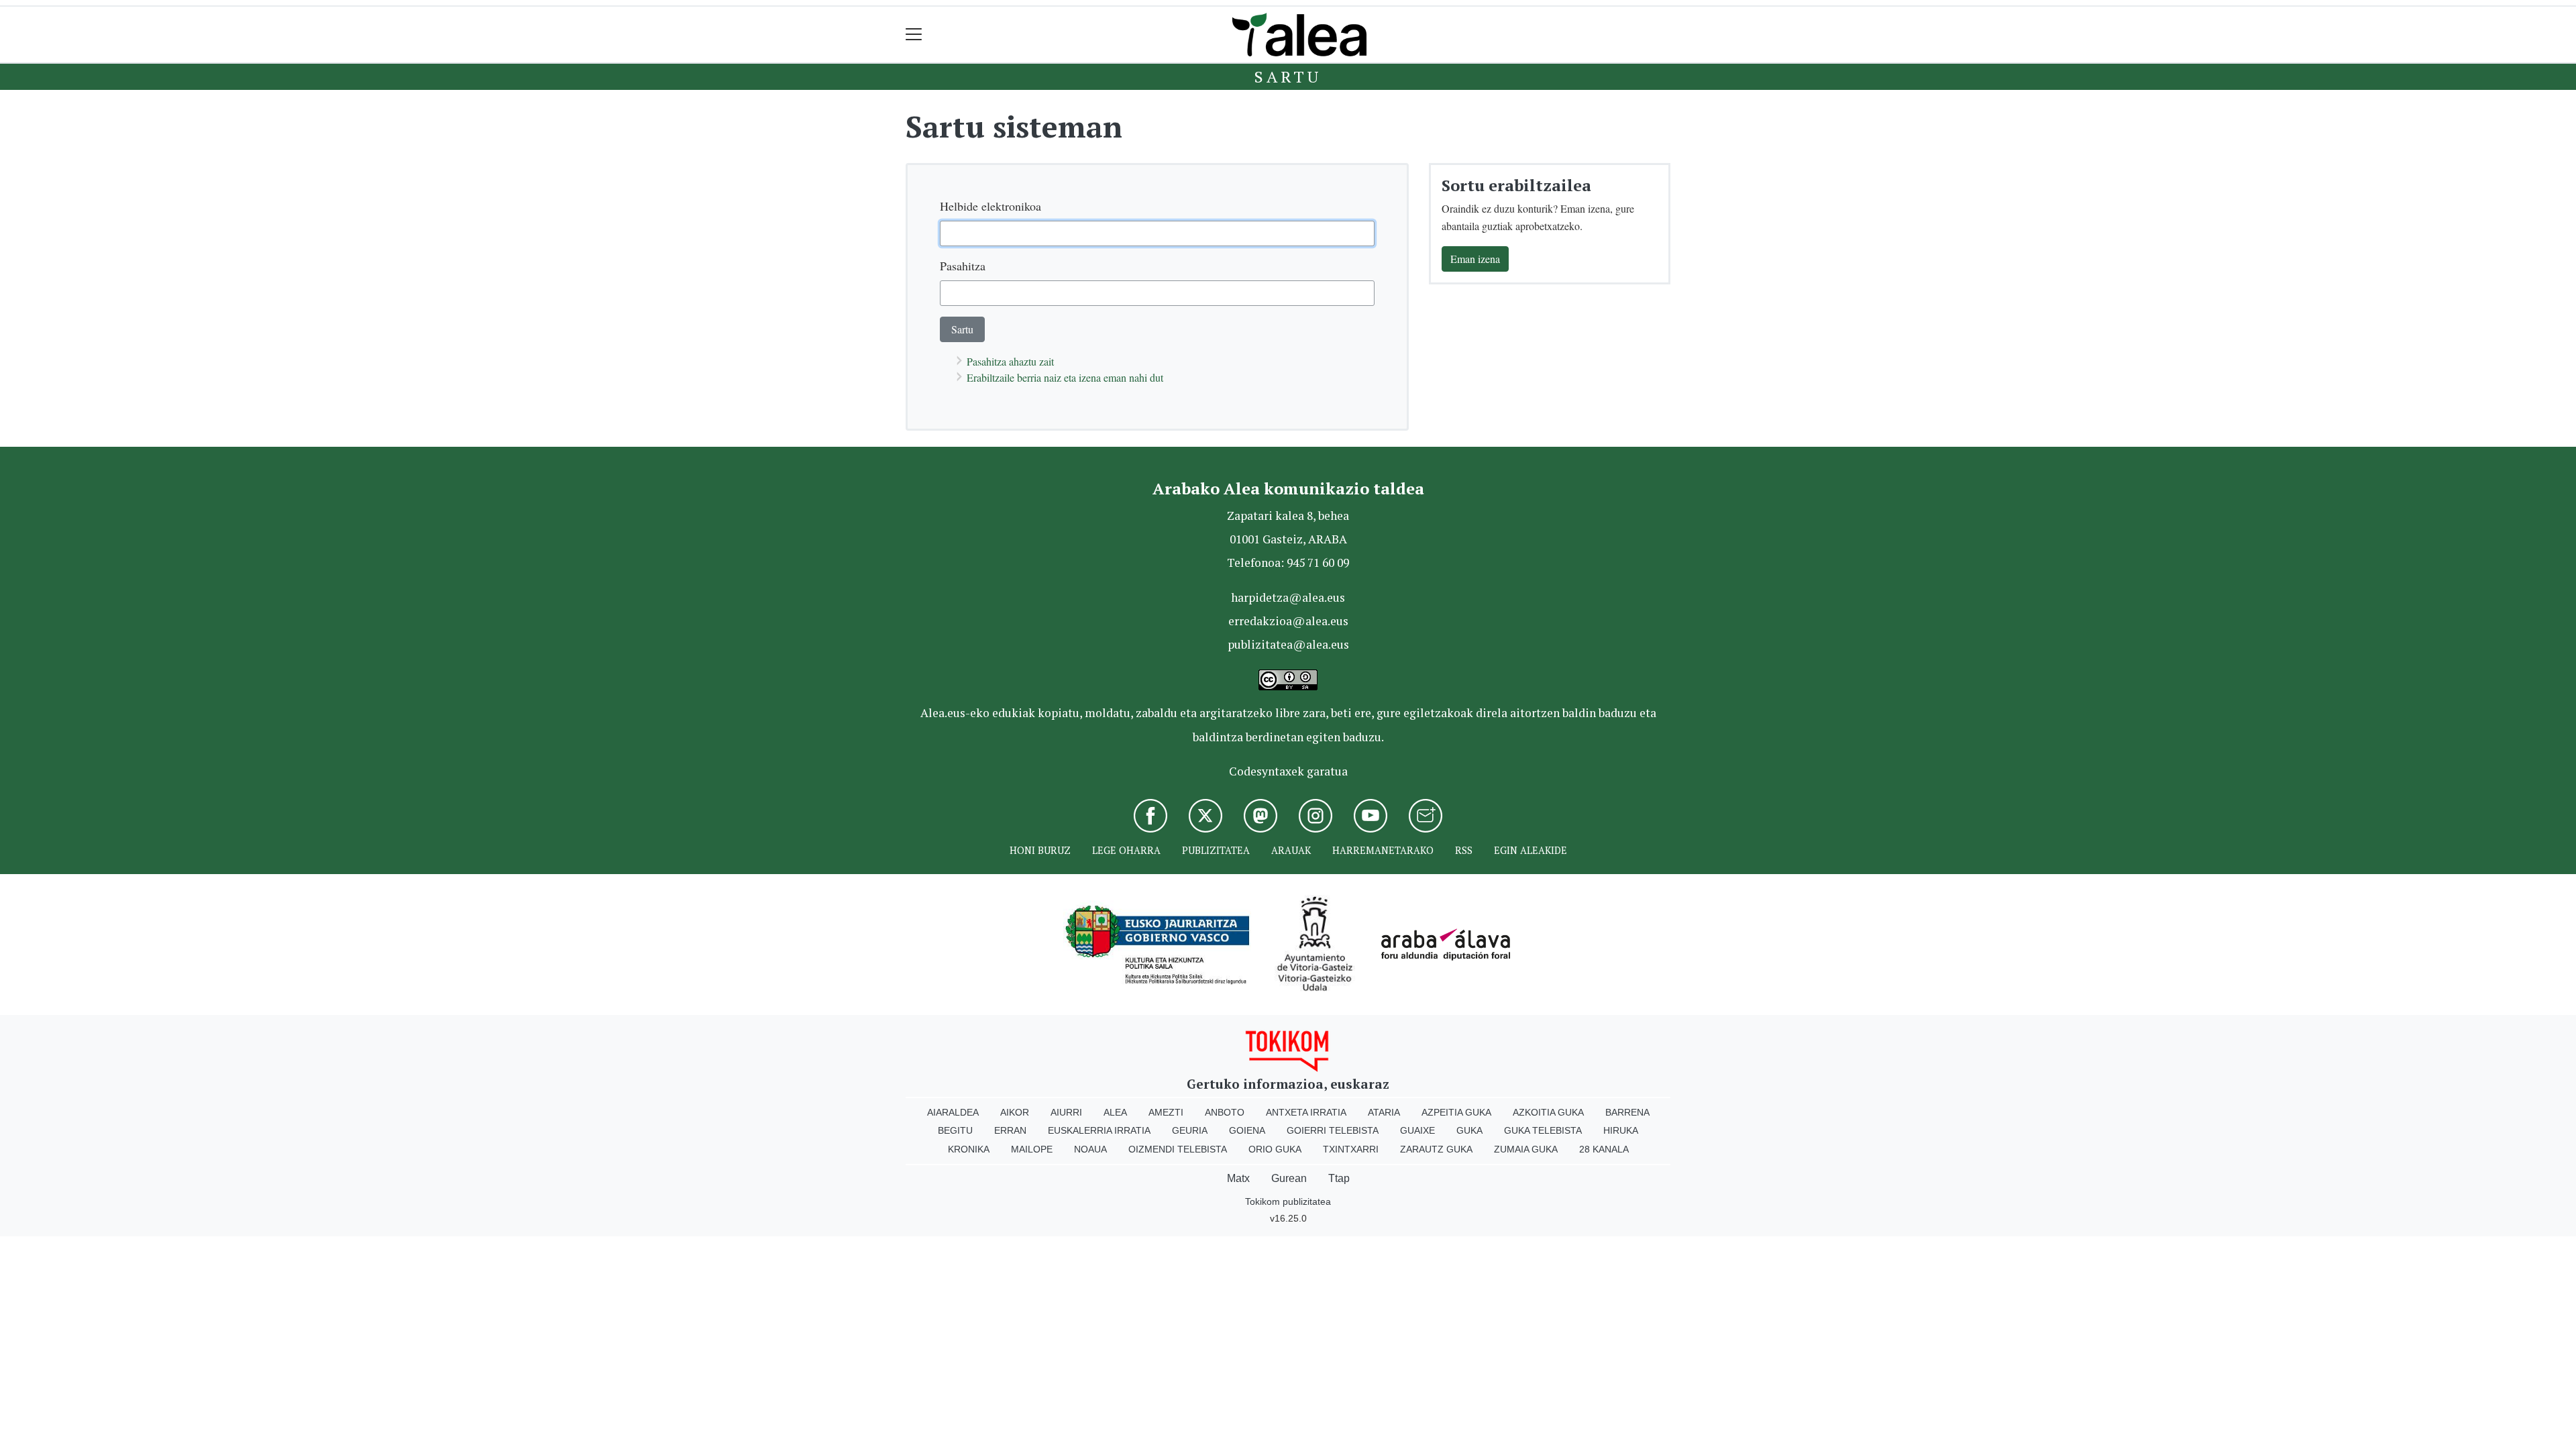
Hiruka (1621, 1130)
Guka (1469, 1130)
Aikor (1015, 1112)
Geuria (1190, 1130)
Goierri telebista (1333, 1130)
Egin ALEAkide (1531, 850)
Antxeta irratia (1306, 1112)
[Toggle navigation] (914, 35)
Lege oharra (1126, 850)
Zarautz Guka (1436, 1149)
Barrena (1627, 1112)
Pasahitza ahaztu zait (1010, 361)
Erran (1010, 1130)
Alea (1115, 1112)
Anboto (1225, 1112)
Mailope (1032, 1149)
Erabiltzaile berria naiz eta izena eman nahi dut (1065, 377)
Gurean (1289, 1178)
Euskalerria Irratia (1099, 1130)
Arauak (1291, 850)
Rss (1464, 850)
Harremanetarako (1383, 850)
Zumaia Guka (1526, 1149)
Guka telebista (1543, 1130)
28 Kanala (1604, 1149)
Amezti (1166, 1112)
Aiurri (1066, 1112)
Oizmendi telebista (1178, 1149)
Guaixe (1417, 1130)
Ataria (1384, 1112)
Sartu (1288, 76)
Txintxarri (1351, 1149)
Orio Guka (1275, 1149)
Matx (1238, 1178)
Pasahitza (963, 266)
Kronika (969, 1149)
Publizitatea (1216, 850)
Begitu (955, 1130)
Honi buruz (1040, 850)
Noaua (1090, 1149)
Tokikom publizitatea (1288, 1201)
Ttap (1339, 1178)
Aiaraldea (953, 1112)
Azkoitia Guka (1548, 1112)
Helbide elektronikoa (990, 206)
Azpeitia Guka (1456, 1112)
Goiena (1247, 1130)
